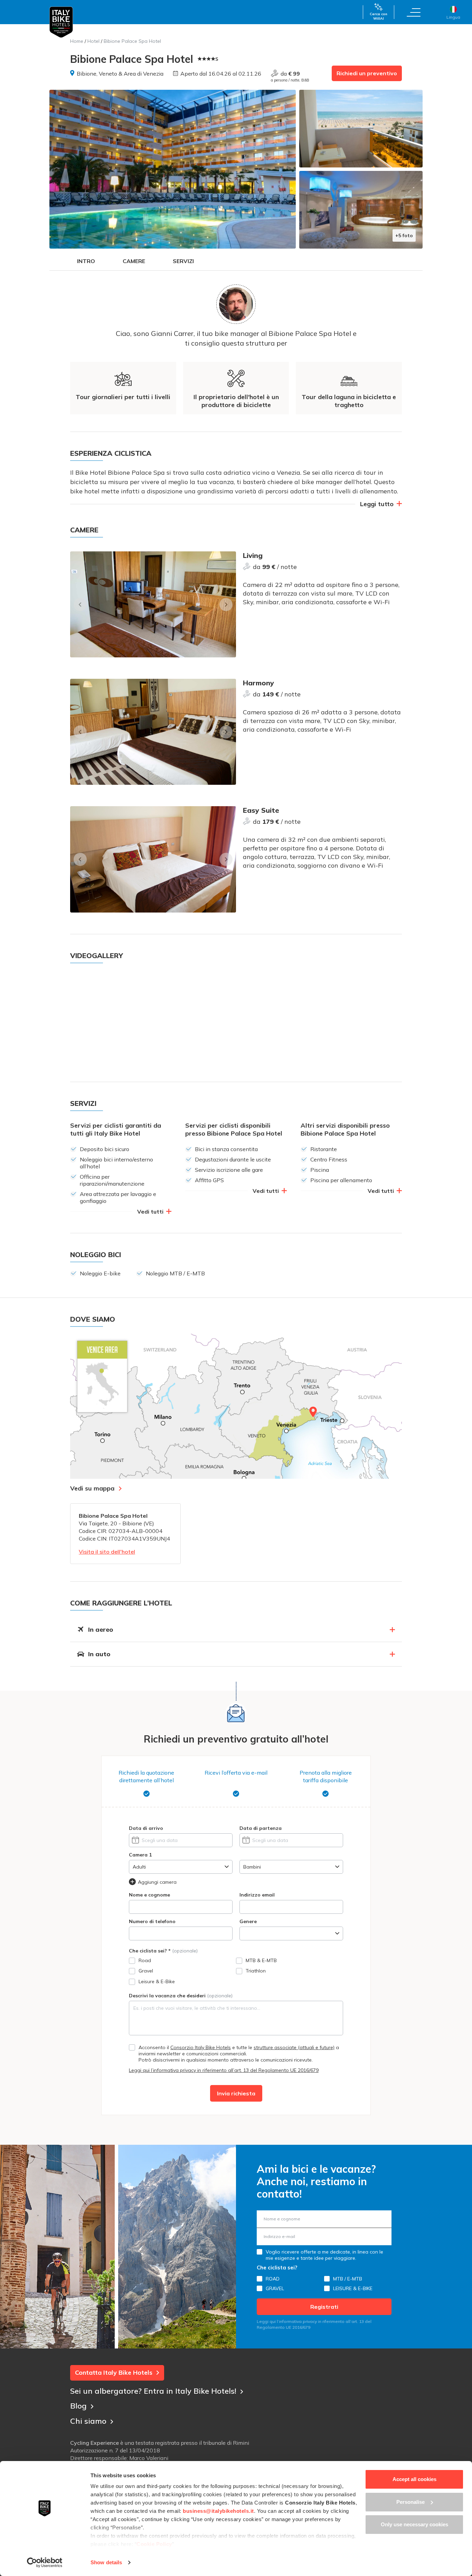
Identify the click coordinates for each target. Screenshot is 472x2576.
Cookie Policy (154, 2544)
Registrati (324, 2307)
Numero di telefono (152, 1921)
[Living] (153, 604)
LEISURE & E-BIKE (353, 2288)
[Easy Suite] (153, 859)
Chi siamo (88, 2421)
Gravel (146, 1971)
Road (145, 1960)
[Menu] (414, 12)
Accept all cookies (414, 2479)
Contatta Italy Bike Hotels (114, 2372)
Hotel (93, 41)
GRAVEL (275, 2288)
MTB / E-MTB (348, 2279)
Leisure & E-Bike (157, 1981)
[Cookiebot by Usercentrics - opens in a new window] (45, 2563)
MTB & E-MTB (261, 1960)
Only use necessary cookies (414, 2524)
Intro (86, 261)
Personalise (410, 2502)
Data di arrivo (146, 1828)
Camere (134, 261)
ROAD (273, 2279)
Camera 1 (140, 1855)
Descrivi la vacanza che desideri (181, 1996)
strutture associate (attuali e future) (294, 2047)
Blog (78, 2406)
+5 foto (404, 235)
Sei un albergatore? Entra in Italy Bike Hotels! (153, 2391)
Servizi (183, 261)
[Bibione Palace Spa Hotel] (173, 169)
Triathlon (256, 1971)
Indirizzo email (257, 1895)
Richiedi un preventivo (367, 73)
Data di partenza (261, 1828)
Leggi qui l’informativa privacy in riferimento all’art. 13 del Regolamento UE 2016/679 (224, 2070)
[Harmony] (153, 732)
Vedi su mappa (92, 1488)
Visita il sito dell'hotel (107, 1552)
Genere (248, 1921)
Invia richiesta (236, 2093)
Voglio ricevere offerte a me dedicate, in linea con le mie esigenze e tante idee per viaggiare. (324, 2255)
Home (77, 41)
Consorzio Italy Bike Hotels (201, 2047)
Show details (106, 2562)
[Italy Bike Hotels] (61, 22)
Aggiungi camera (157, 1882)
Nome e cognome (149, 1895)
